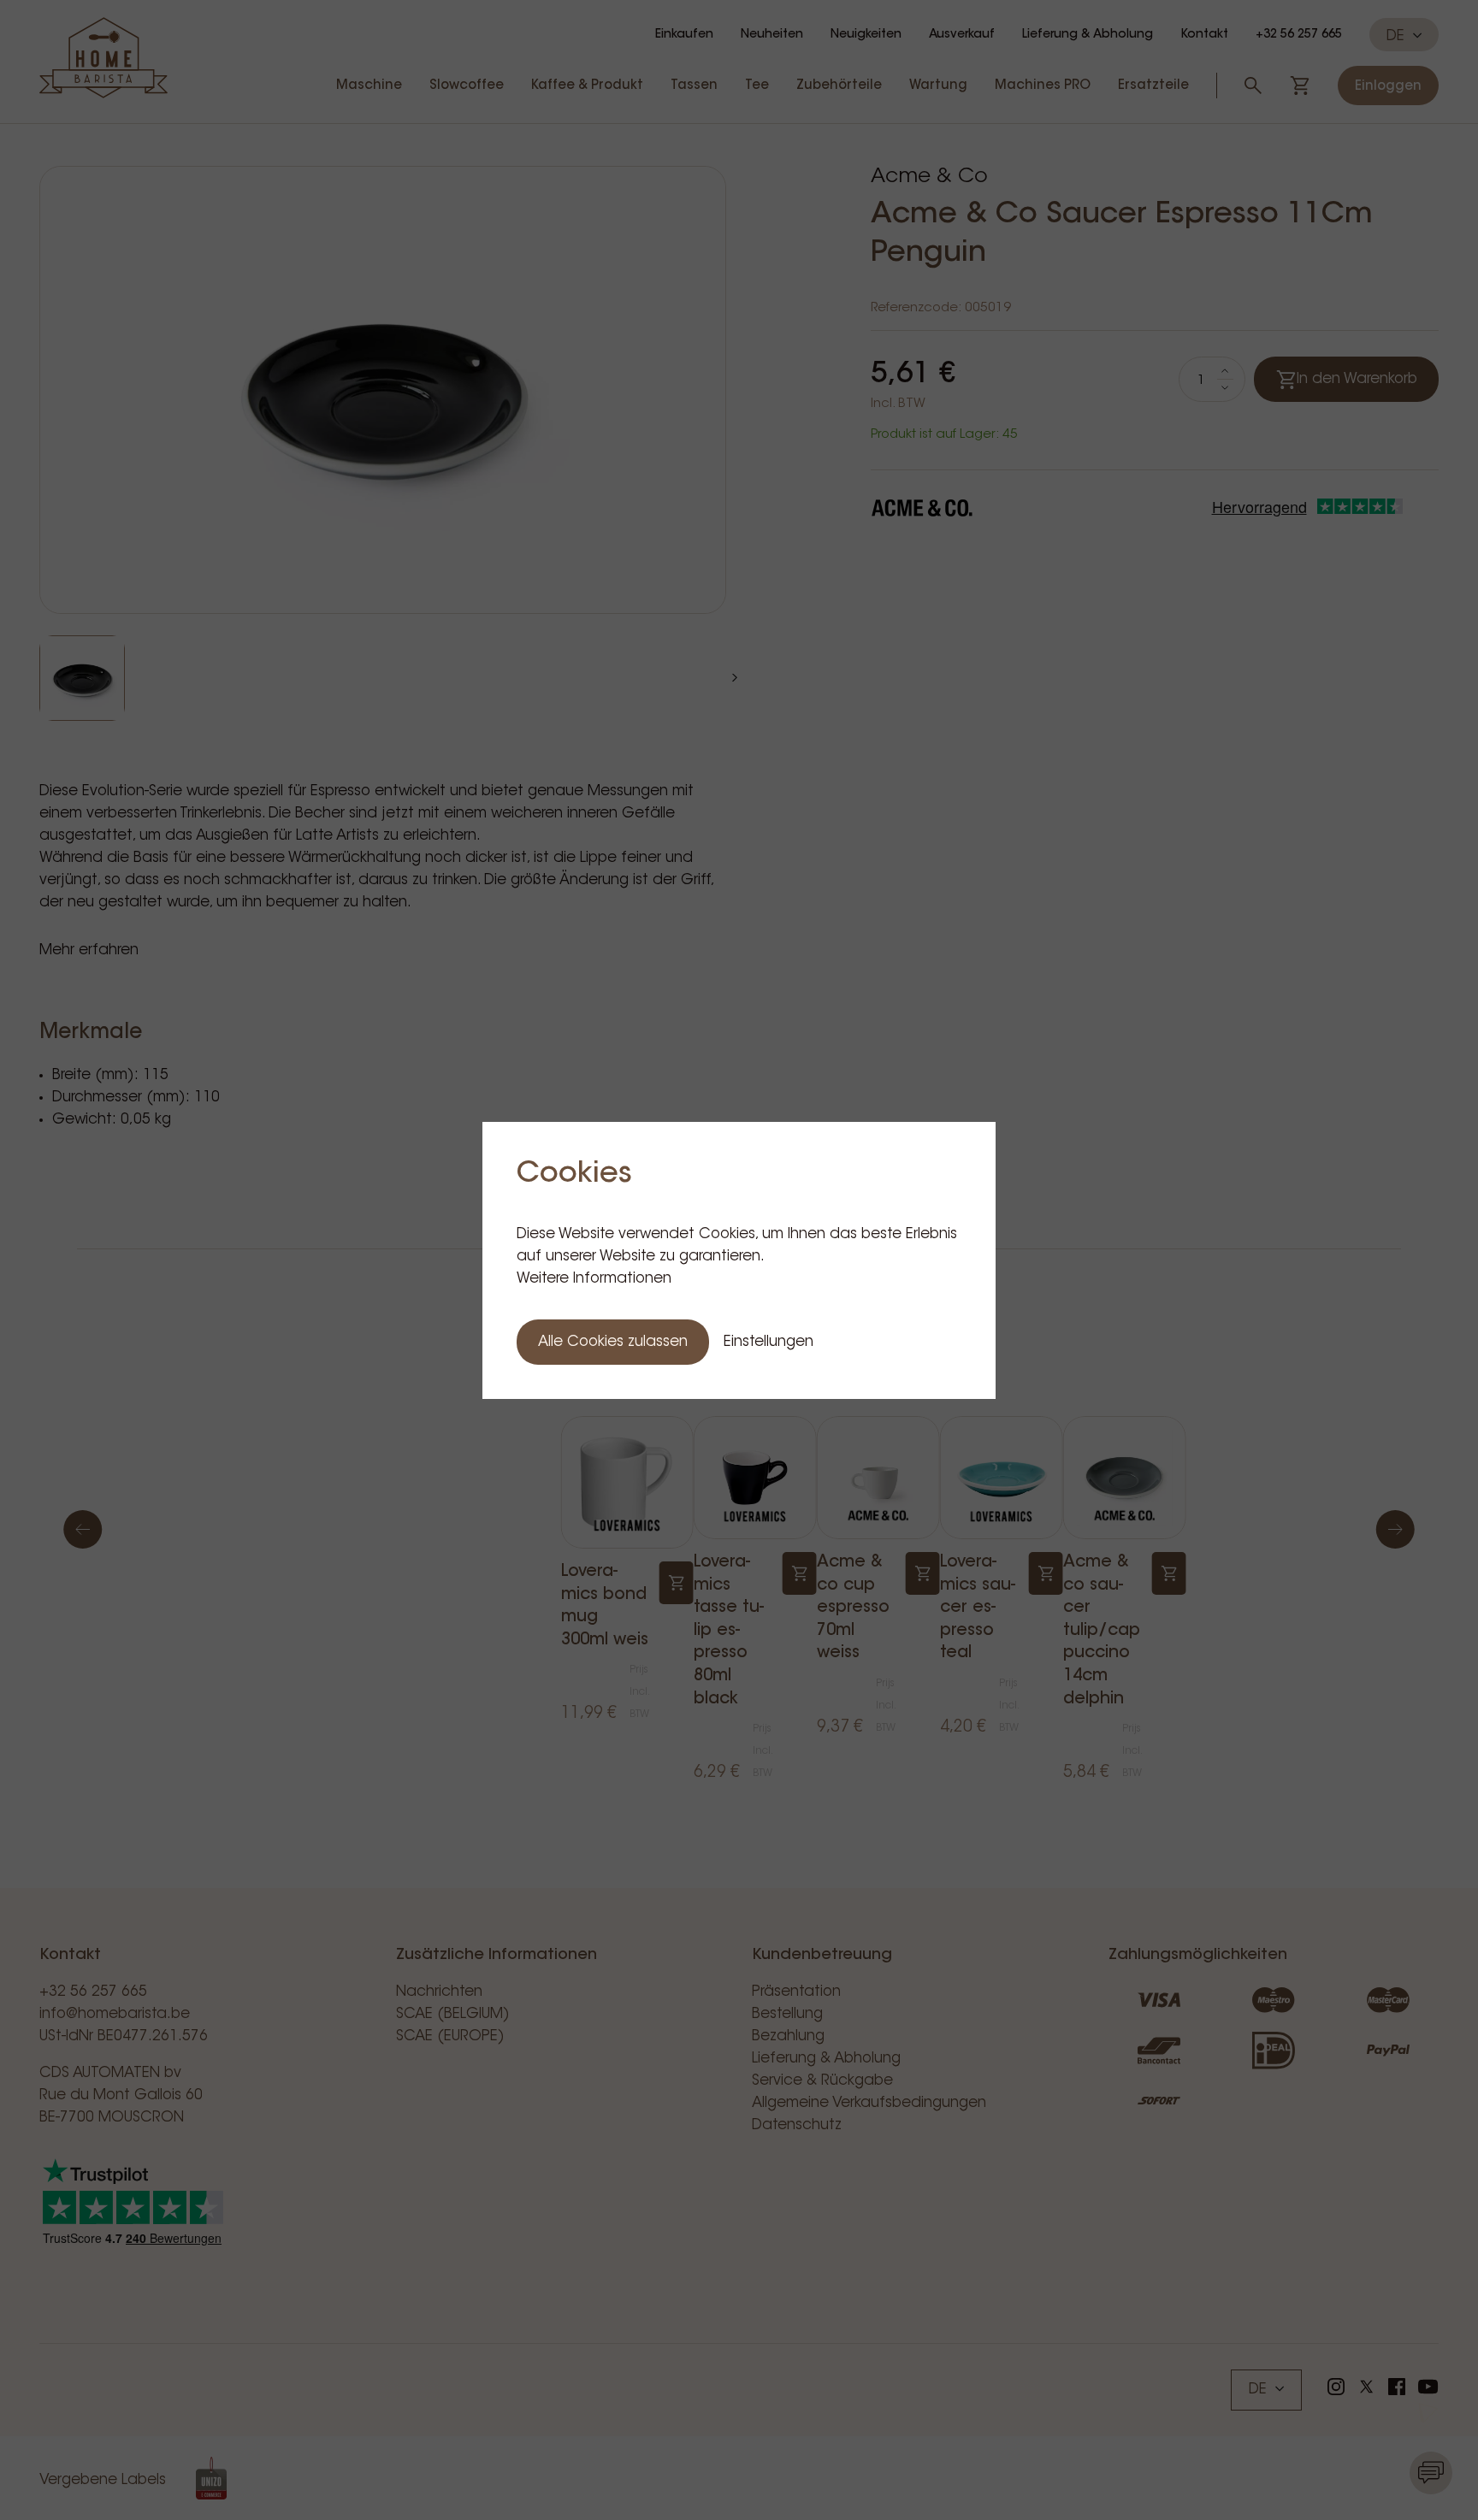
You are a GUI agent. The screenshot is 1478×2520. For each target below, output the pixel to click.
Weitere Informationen (594, 1279)
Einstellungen (769, 1342)
